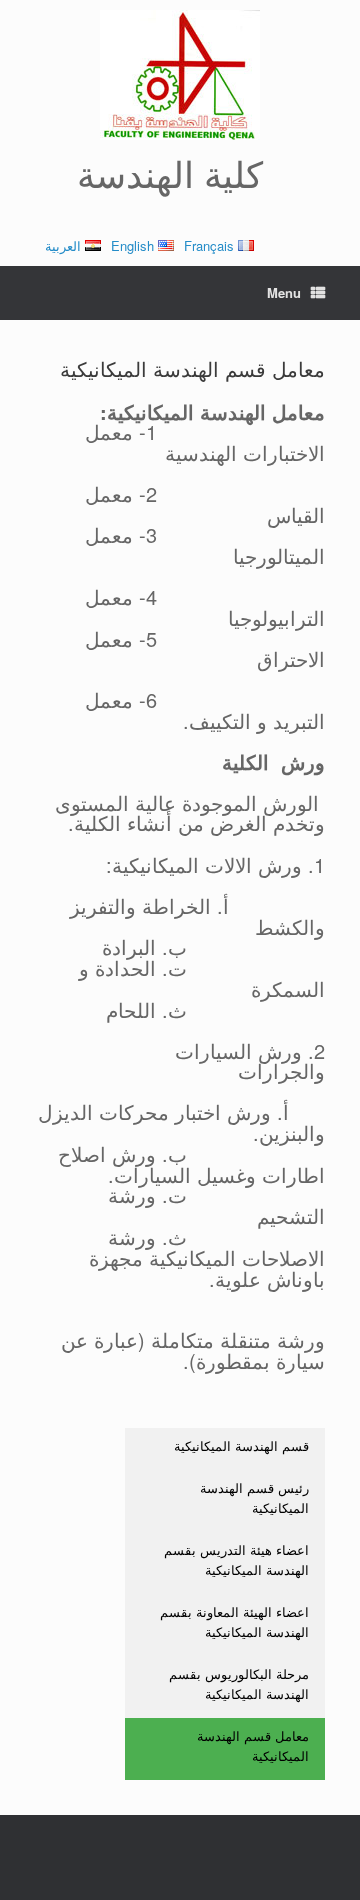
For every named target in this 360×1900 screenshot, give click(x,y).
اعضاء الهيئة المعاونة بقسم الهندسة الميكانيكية (234, 1621)
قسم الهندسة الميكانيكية (241, 1445)
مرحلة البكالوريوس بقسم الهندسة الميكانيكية (239, 1683)
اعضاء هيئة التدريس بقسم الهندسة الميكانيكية (236, 1559)
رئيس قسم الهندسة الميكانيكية (254, 1497)
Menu (284, 292)
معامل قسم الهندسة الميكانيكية (253, 1745)
